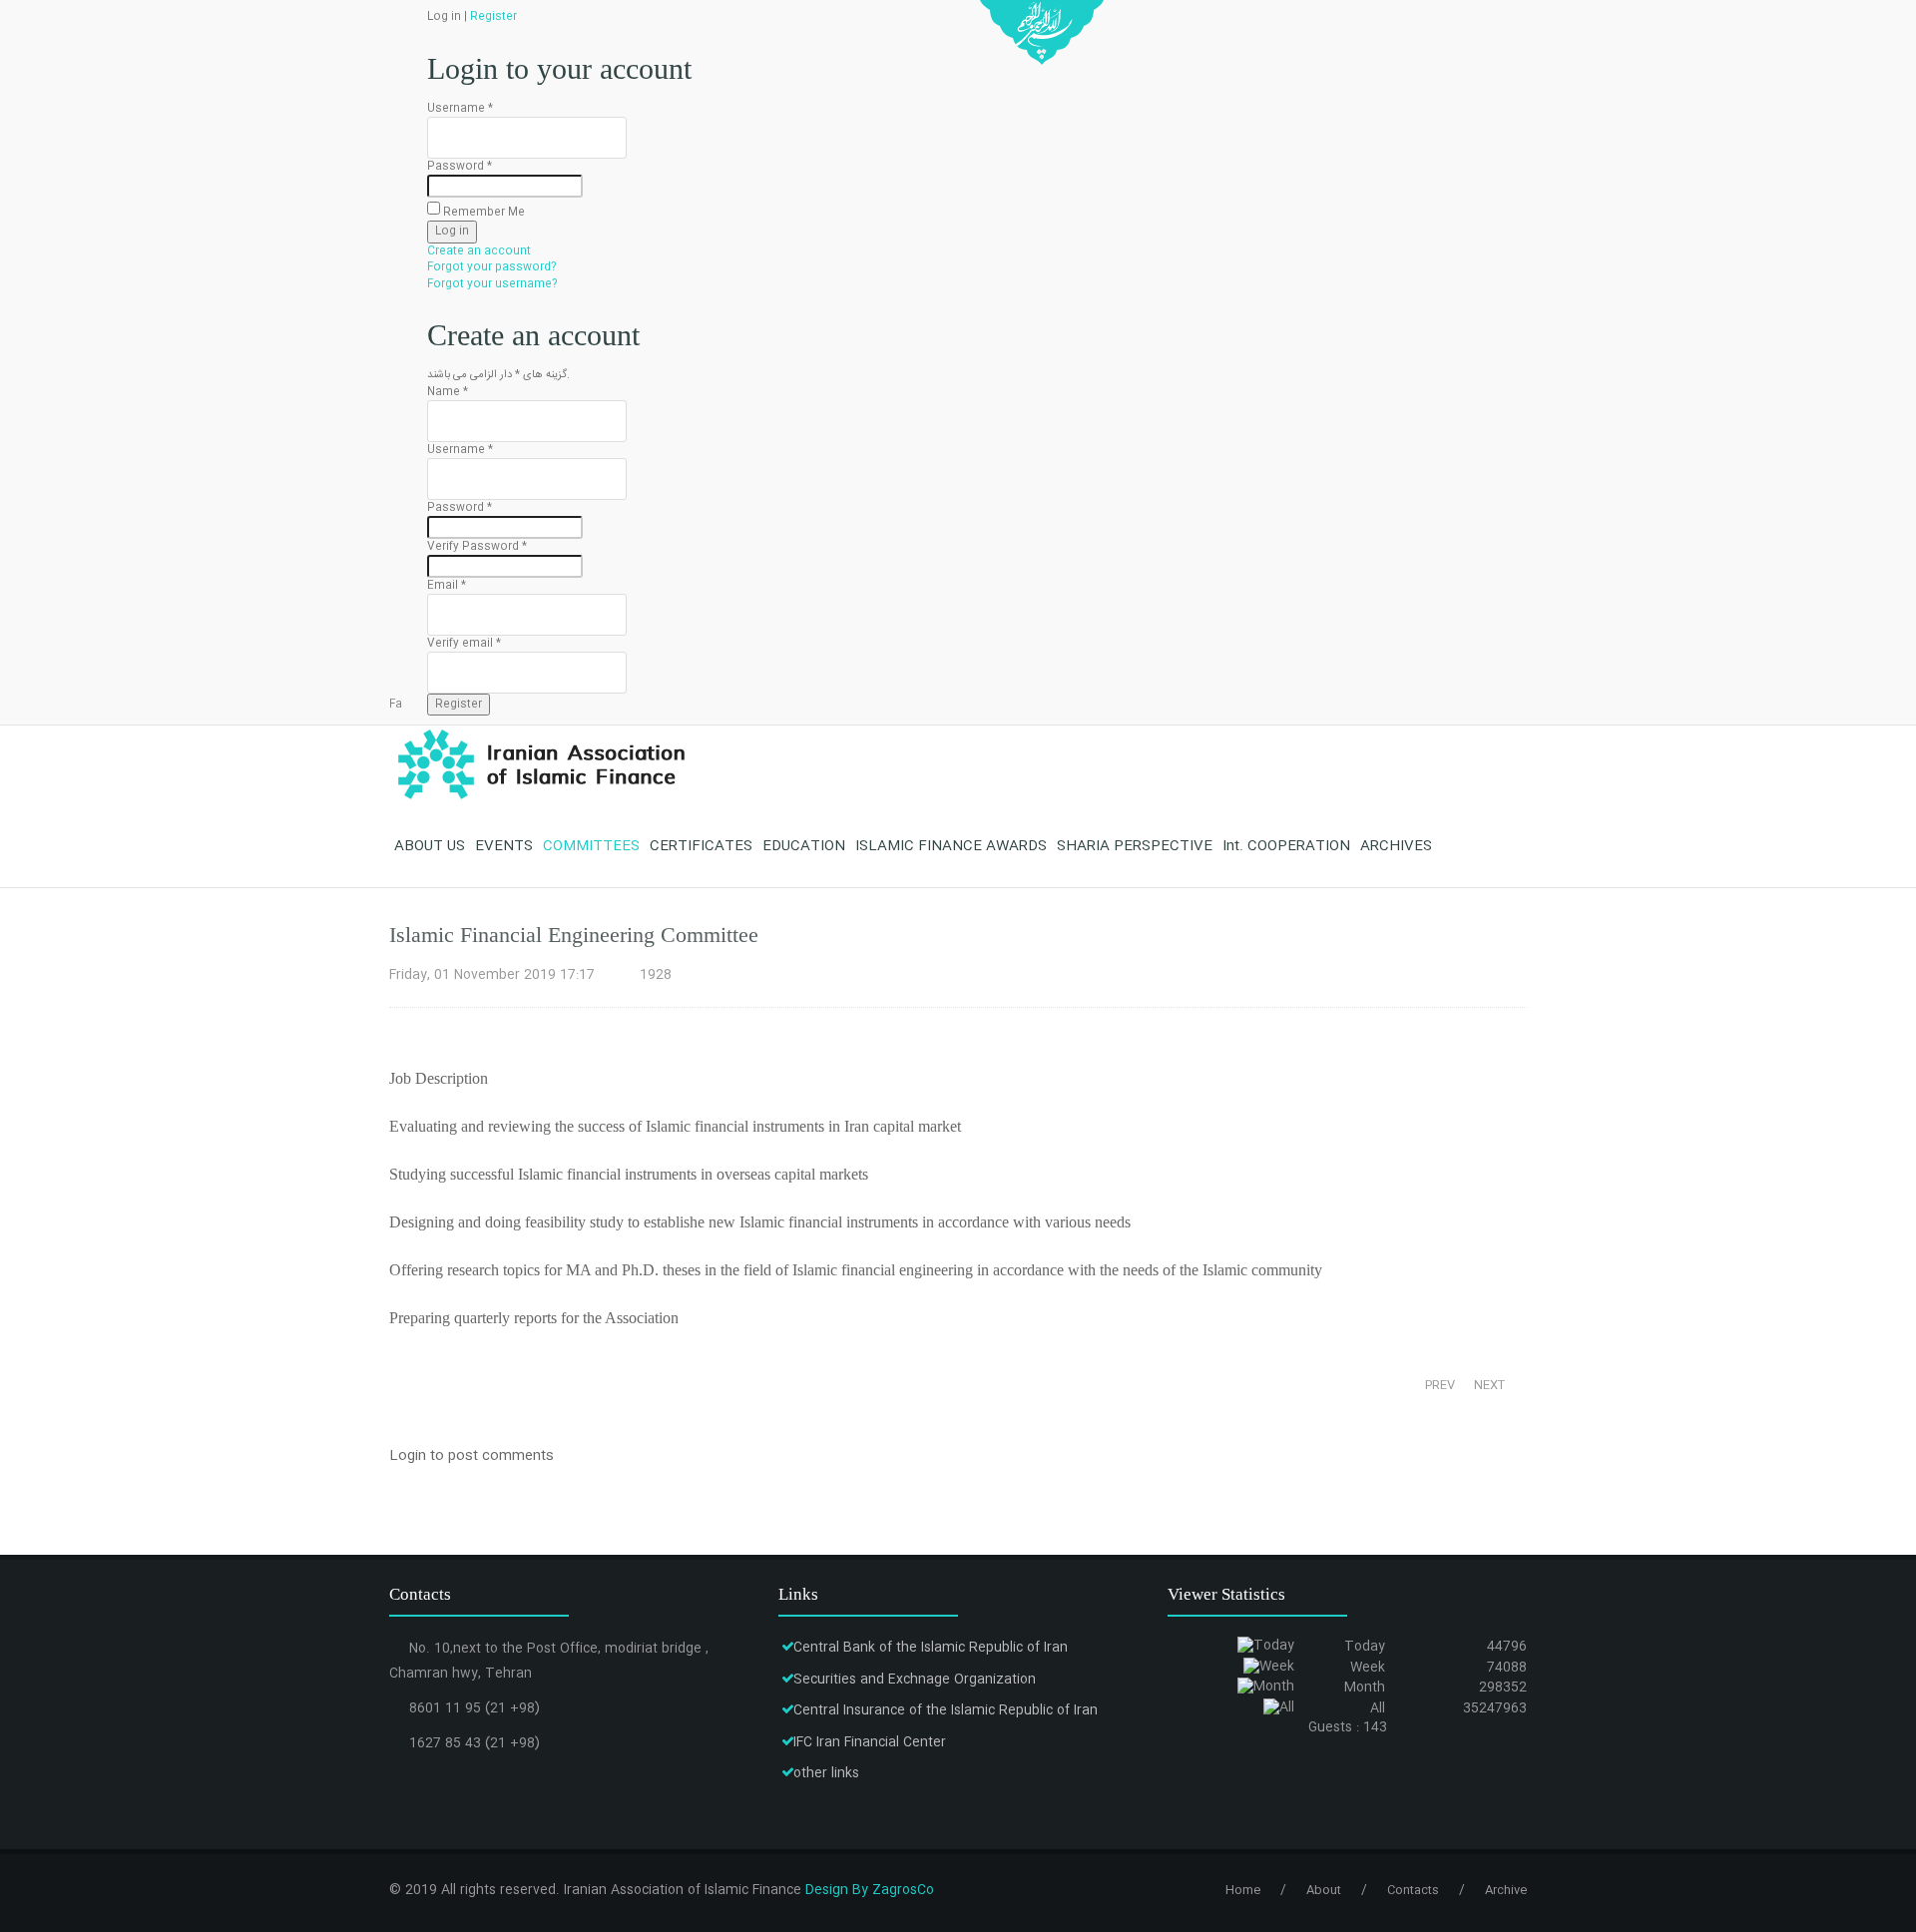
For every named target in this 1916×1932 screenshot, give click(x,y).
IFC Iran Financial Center (870, 1742)
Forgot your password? (492, 267)
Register (493, 17)
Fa (396, 705)
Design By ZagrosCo (870, 1890)
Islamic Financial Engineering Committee (574, 935)
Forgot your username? (492, 284)
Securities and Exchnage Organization (915, 1680)
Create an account (479, 251)
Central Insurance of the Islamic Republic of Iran (946, 1710)
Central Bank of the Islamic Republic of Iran (931, 1648)
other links (826, 1773)
